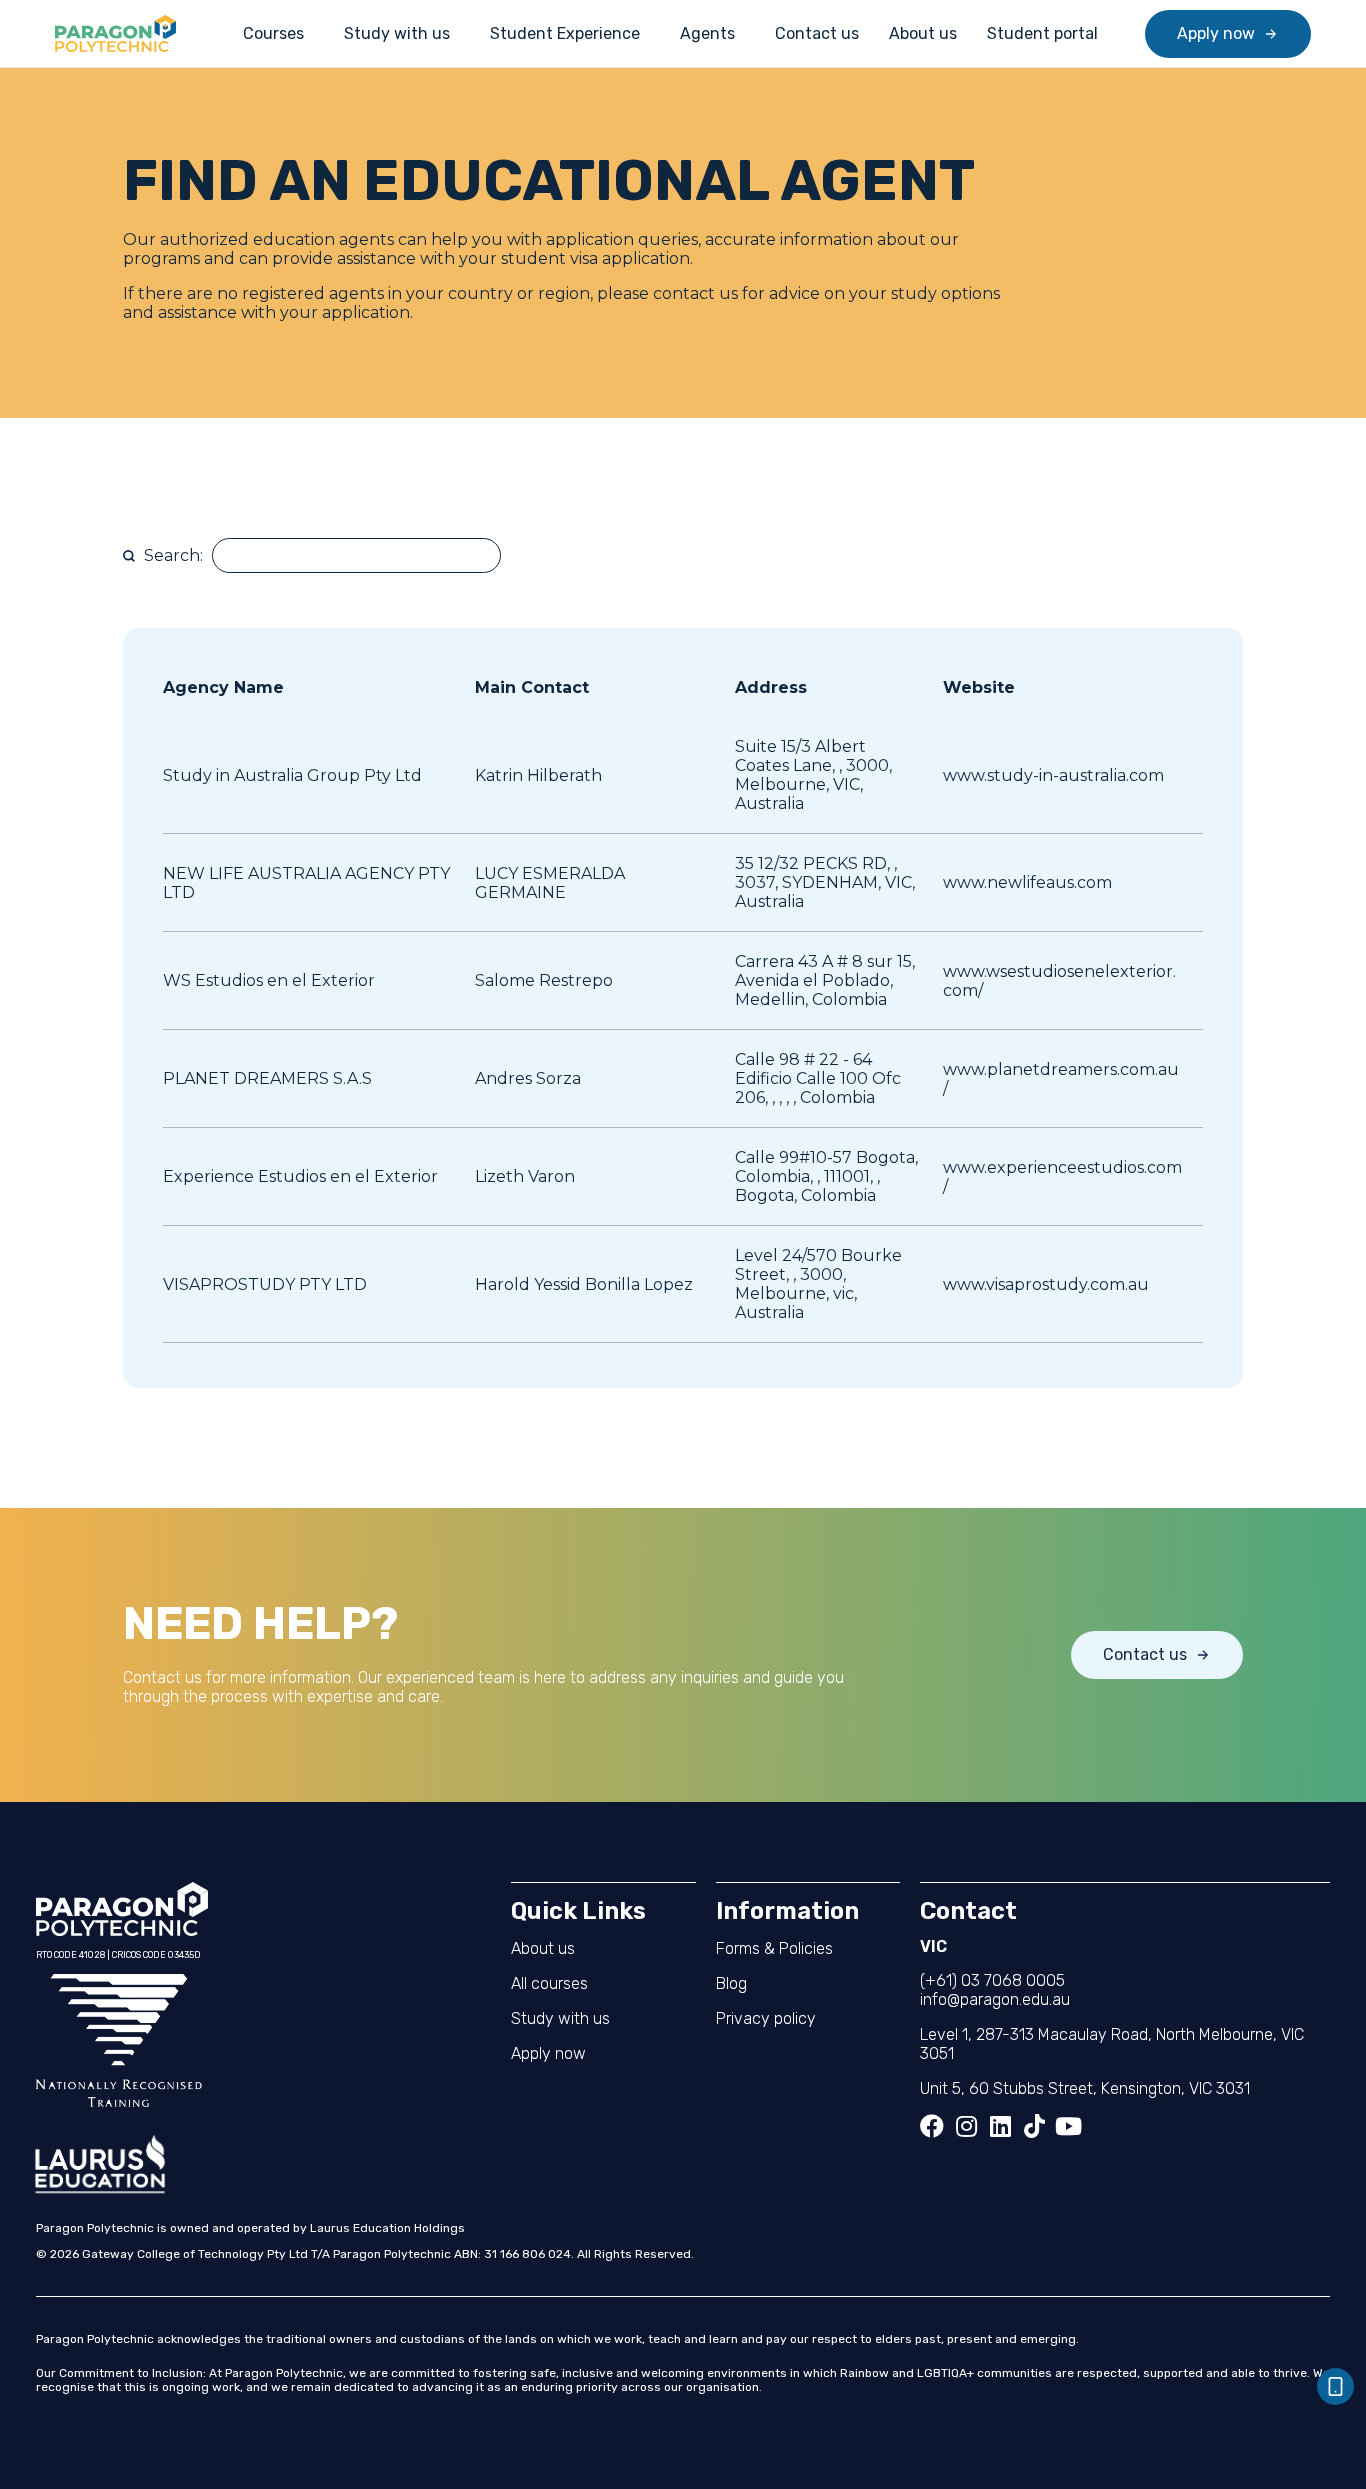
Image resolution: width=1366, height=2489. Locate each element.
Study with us (397, 33)
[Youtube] (1068, 2126)
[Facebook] (932, 2126)
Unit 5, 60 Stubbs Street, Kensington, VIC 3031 (1085, 2088)
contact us (693, 293)
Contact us (817, 33)
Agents (707, 33)
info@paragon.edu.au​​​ (995, 1999)
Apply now (548, 2053)
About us (923, 33)
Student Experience (565, 33)
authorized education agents (275, 239)
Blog (731, 1983)
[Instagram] (966, 2126)
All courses (549, 1983)
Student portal (1042, 33)
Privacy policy (766, 2018)
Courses (273, 33)
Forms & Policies (774, 1948)
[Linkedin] (1000, 2126)
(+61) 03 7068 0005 (992, 1980)
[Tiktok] (1034, 2126)
